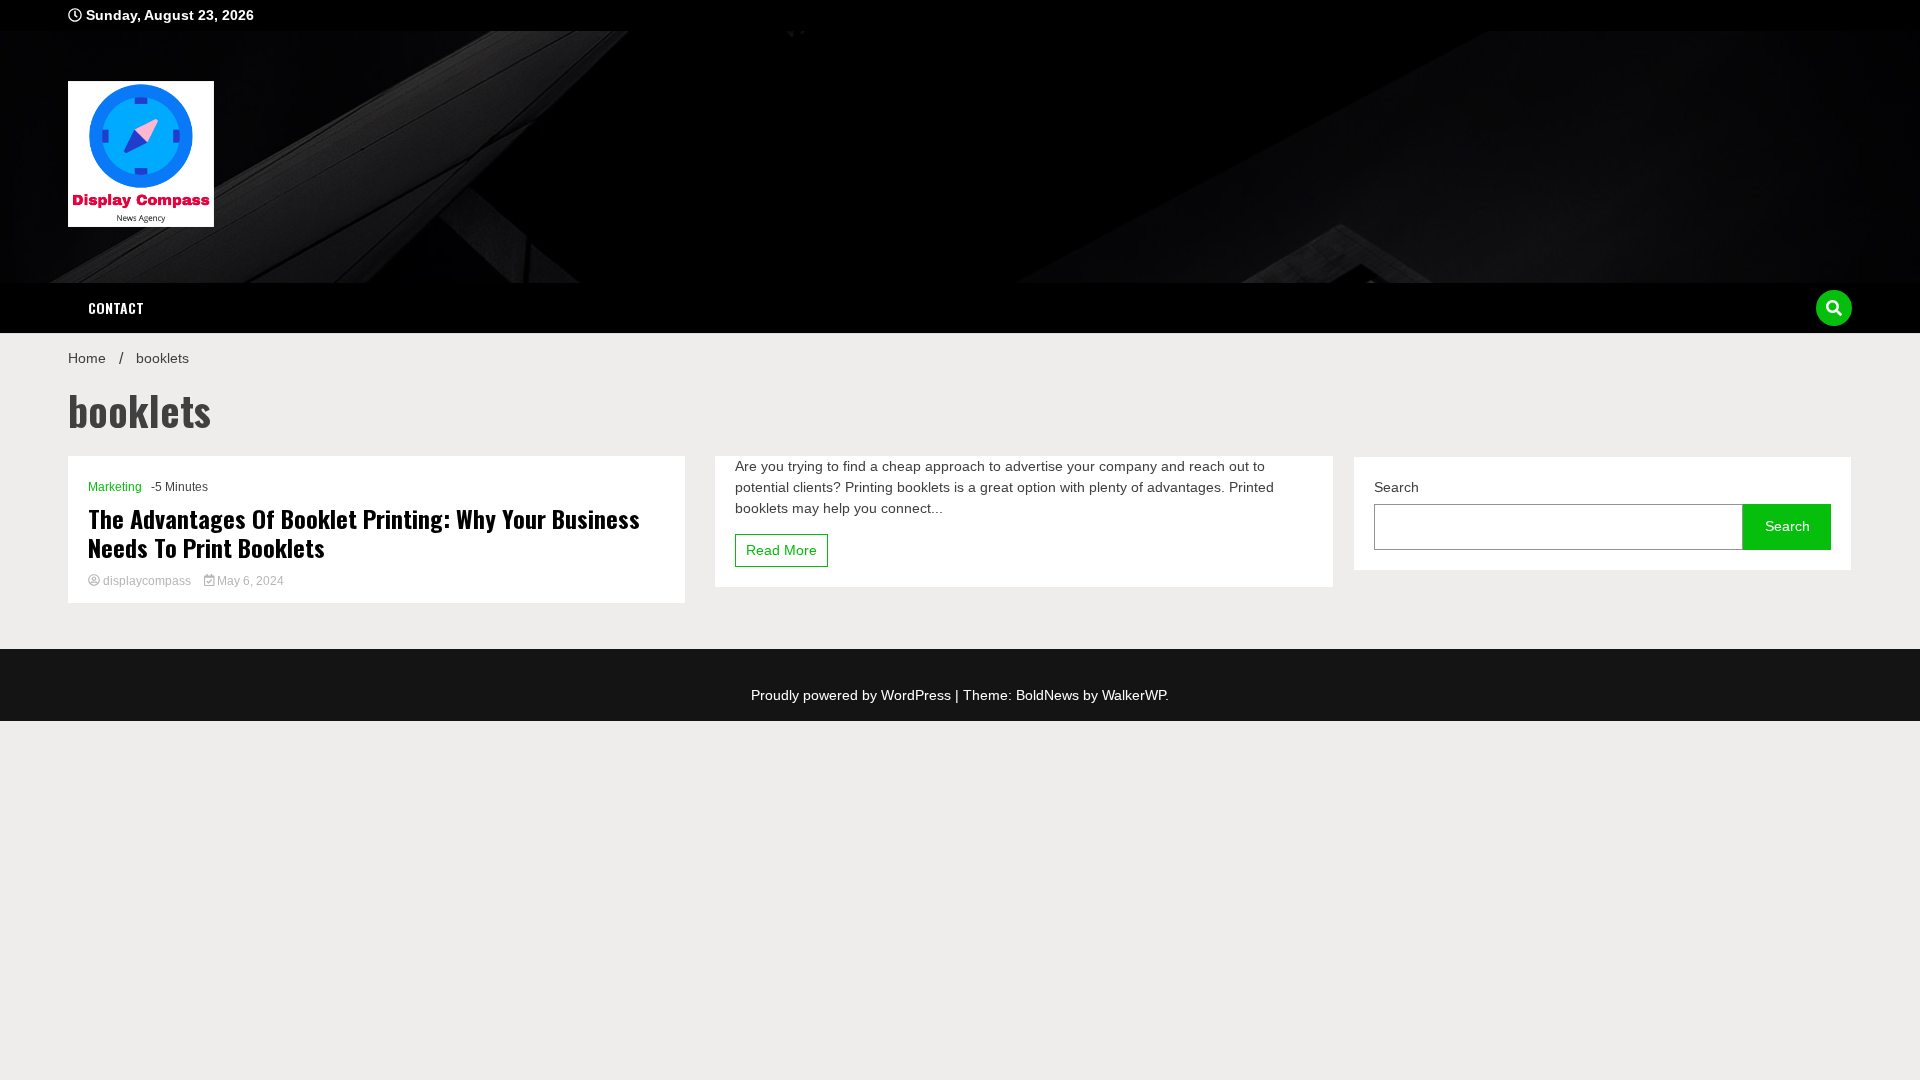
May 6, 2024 (249, 581)
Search (1396, 487)
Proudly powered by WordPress (853, 695)
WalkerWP (1133, 695)
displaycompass (147, 581)
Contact (116, 307)
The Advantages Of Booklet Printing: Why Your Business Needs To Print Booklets (364, 533)
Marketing (115, 487)
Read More (781, 550)
